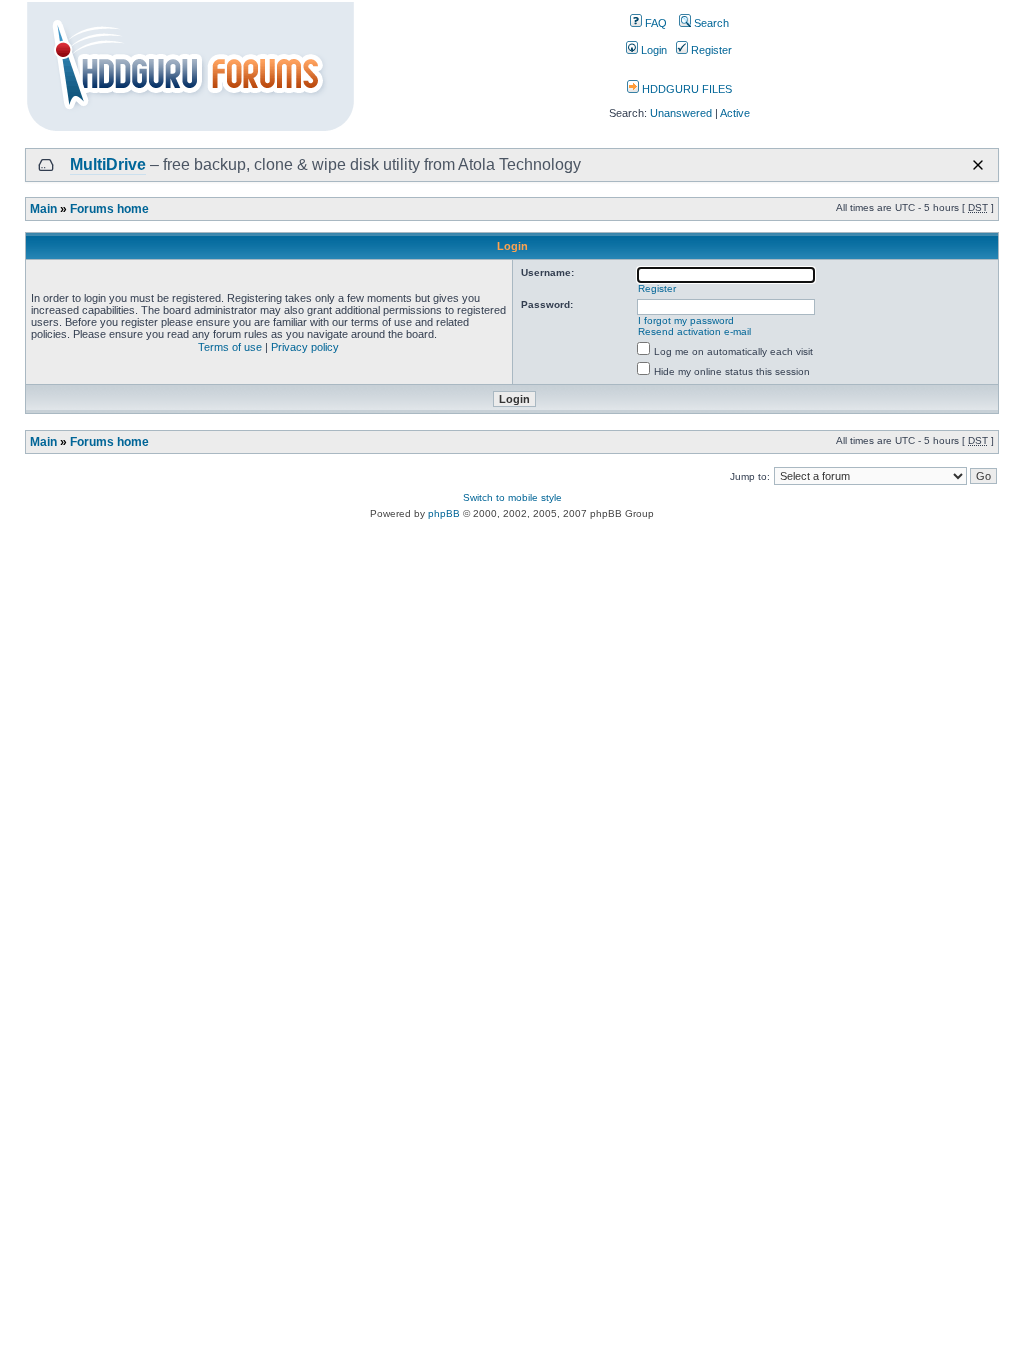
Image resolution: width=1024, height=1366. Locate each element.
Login (652, 50)
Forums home (109, 209)
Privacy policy (305, 347)
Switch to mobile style (512, 497)
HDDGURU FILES (685, 89)
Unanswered (681, 113)
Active (735, 113)
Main (43, 209)
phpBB (444, 513)
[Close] (978, 165)
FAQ (654, 23)
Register (710, 50)
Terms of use (230, 347)
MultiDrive (108, 164)
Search (710, 23)
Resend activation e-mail (694, 331)
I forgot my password (686, 320)
